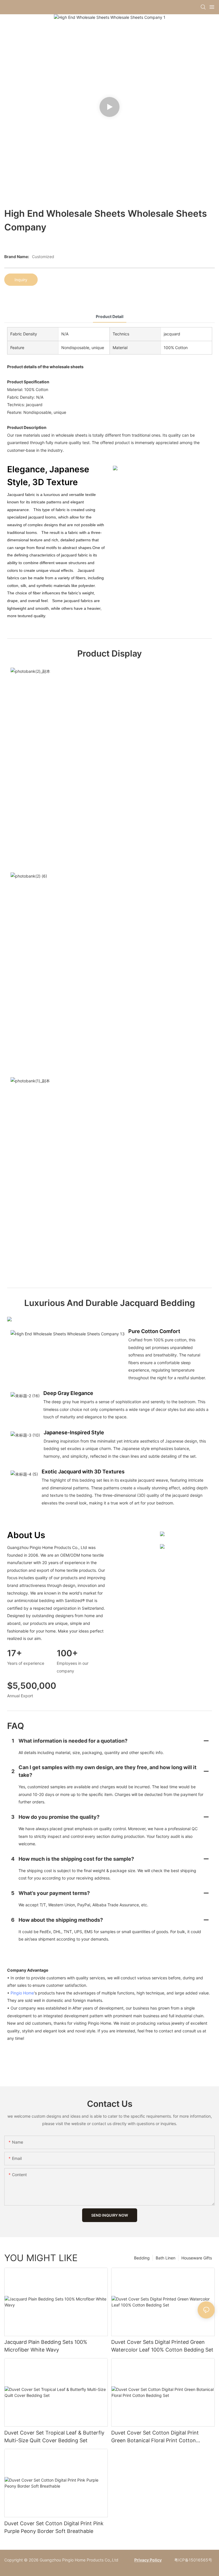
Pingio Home (22, 1993)
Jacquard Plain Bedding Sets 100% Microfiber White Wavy (46, 2346)
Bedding (142, 2258)
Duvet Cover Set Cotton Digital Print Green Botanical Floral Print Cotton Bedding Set (155, 2437)
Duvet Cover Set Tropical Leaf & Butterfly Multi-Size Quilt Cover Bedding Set (54, 2437)
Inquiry (21, 280)
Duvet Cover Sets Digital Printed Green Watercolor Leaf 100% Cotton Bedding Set (162, 2346)
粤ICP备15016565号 (193, 2560)
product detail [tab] (110, 316)
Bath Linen (166, 2258)
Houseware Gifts (197, 2258)
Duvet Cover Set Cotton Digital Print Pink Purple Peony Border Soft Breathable (54, 2527)
